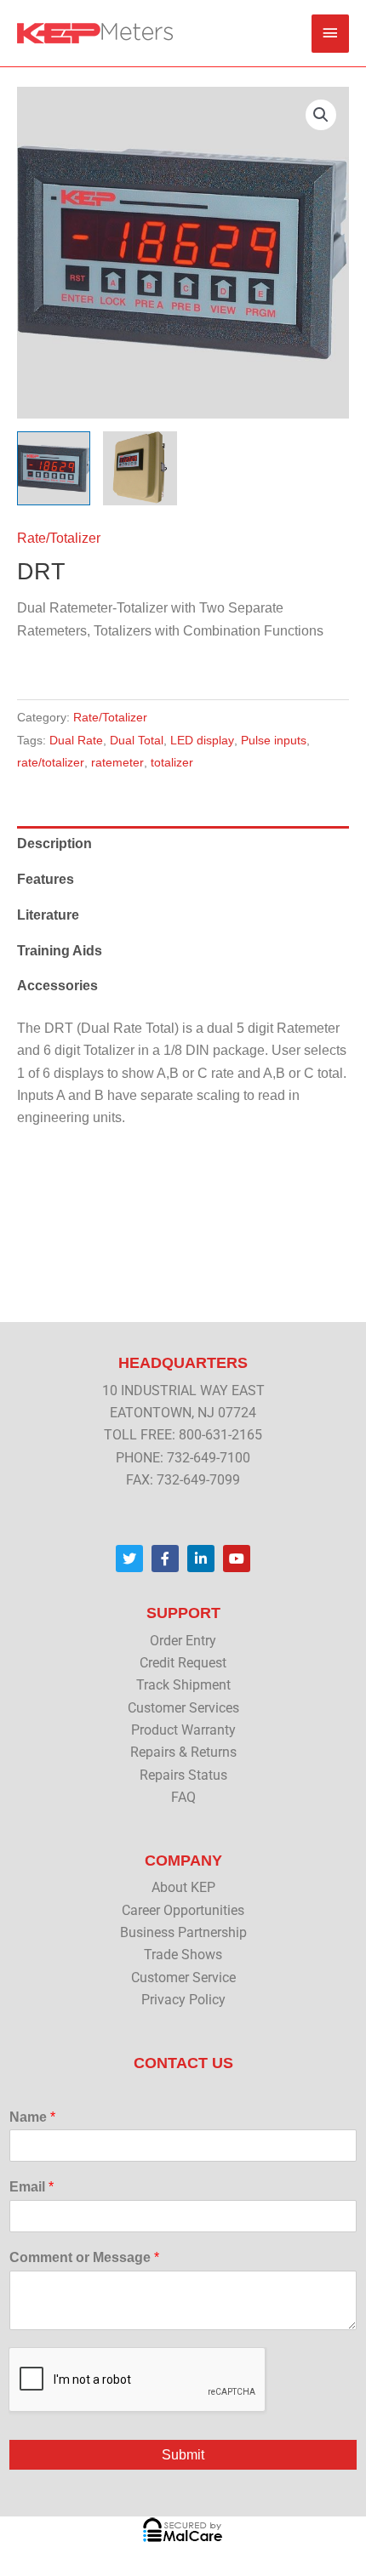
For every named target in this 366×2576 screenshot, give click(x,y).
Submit (183, 2455)
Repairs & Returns (183, 1752)
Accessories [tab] (57, 986)
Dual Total (137, 740)
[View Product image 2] (140, 468)
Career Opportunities (183, 1911)
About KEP (183, 1888)
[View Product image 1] (54, 468)
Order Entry (183, 1641)
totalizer (172, 762)
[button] (321, 115)
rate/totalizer (51, 762)
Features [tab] (46, 879)
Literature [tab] (48, 915)
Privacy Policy (183, 2000)
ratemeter (117, 762)
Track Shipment (183, 1685)
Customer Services (183, 1708)
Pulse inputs (274, 740)
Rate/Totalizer (59, 538)
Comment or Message (84, 2257)
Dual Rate (76, 740)
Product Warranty (183, 1730)
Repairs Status (183, 1775)
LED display (202, 740)
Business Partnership (183, 1933)
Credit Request (183, 1663)
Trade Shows (183, 1955)
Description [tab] (54, 843)
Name (32, 2117)
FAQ (183, 1798)
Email (31, 2187)
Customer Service (183, 1978)
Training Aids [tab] (60, 951)
